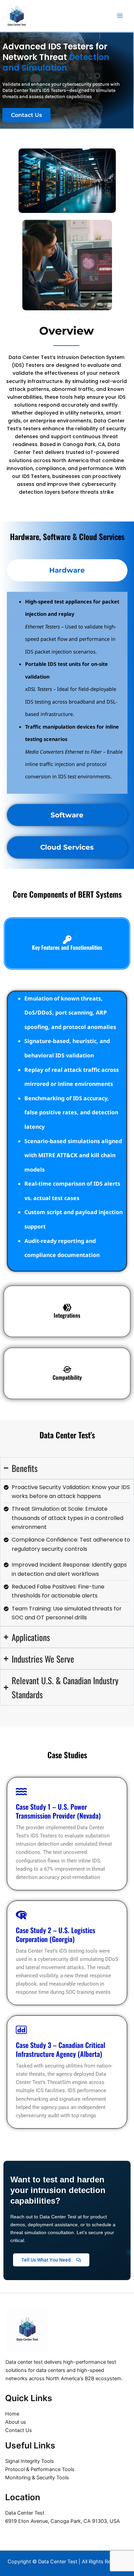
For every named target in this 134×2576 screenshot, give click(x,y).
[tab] (67, 570)
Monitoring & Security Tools (37, 2478)
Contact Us (19, 2430)
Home (12, 2414)
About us (16, 2422)
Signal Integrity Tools (30, 2461)
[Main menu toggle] (120, 16)
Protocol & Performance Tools (40, 2469)
